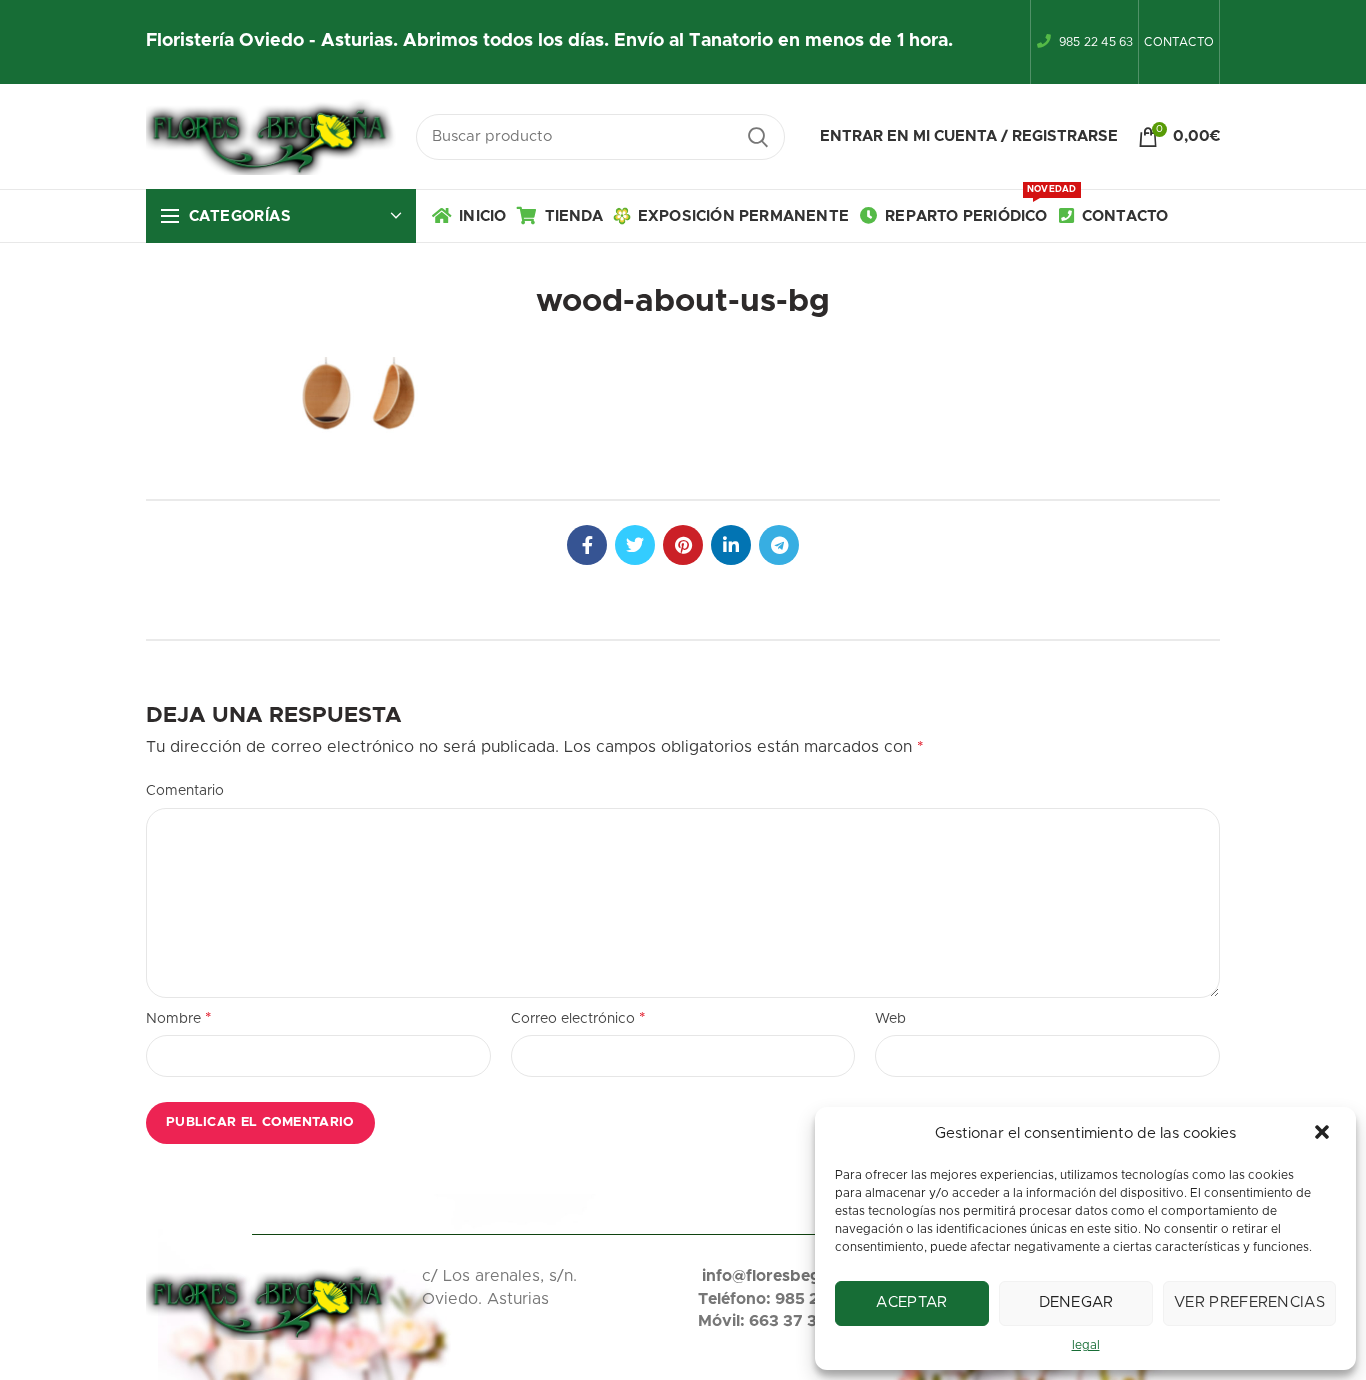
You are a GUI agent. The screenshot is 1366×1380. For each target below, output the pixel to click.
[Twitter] (635, 545)
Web (890, 1019)
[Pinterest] (683, 545)
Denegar (1076, 1302)
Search (758, 137)
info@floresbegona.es (786, 1276)
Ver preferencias (1249, 1302)
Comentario (185, 791)
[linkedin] (731, 545)
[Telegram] (779, 545)
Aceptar (911, 1302)
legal (1086, 1345)
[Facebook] (587, 545)
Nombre (179, 1018)
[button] (1324, 1134)
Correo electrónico (578, 1018)
